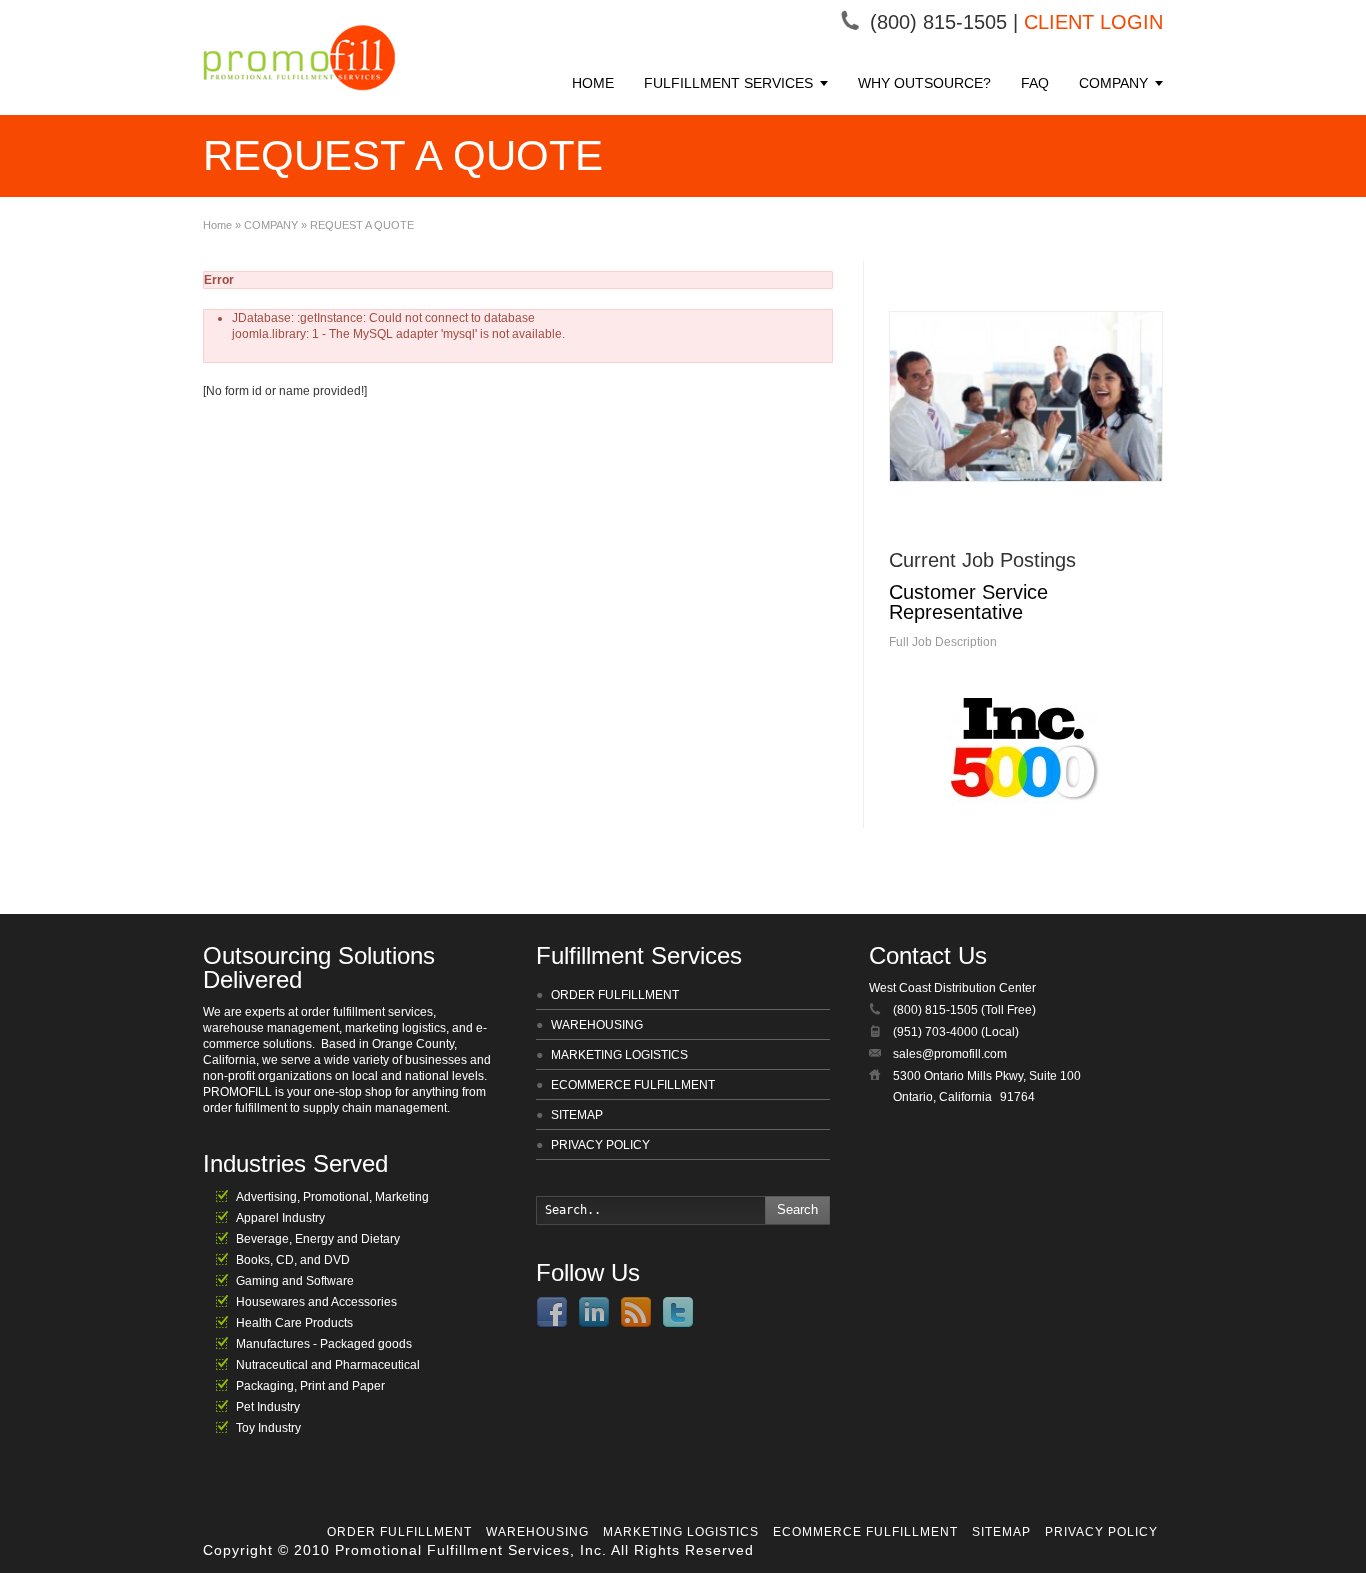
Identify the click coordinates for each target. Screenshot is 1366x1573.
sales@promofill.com (950, 1054)
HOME (593, 83)
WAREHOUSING (597, 1025)
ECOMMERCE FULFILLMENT (633, 1085)
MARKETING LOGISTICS (619, 1055)
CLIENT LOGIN (1093, 22)
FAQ (1035, 83)
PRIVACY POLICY (600, 1145)
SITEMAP (577, 1115)
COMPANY (1113, 83)
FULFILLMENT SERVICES (728, 83)
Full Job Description (943, 642)
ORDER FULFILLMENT (615, 995)
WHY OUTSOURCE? (924, 83)
